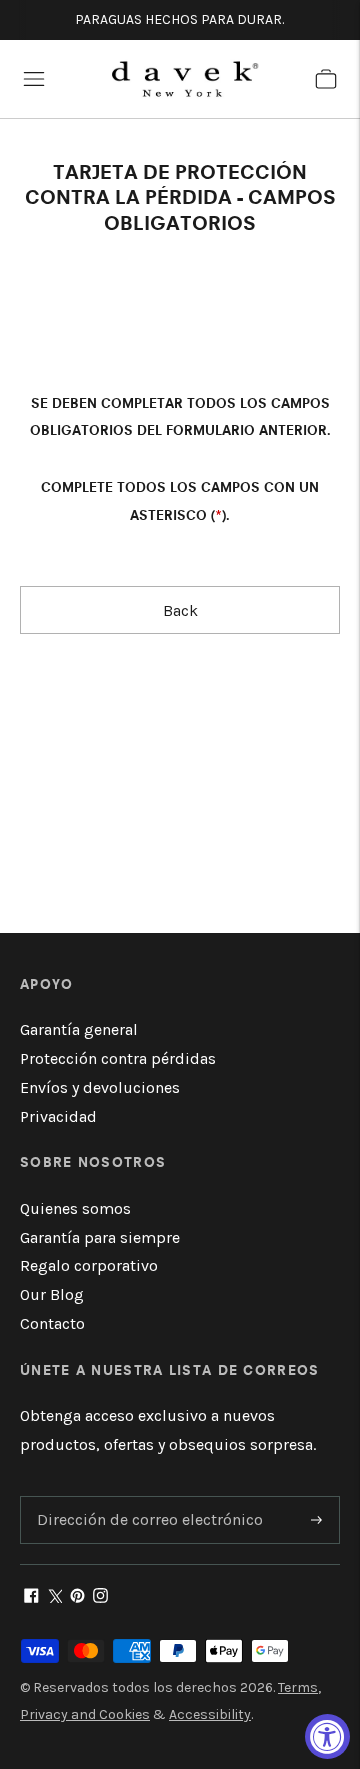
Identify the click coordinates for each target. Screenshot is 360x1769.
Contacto (52, 1323)
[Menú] (34, 79)
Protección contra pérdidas (118, 1058)
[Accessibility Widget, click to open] (327, 1736)
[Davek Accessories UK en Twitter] (54, 1597)
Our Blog (52, 1294)
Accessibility (210, 1714)
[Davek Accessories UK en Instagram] (100, 1597)
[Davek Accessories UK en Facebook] (31, 1597)
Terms (298, 1687)
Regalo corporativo (89, 1265)
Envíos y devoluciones (100, 1087)
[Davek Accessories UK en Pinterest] (77, 1597)
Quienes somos (75, 1208)
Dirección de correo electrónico (141, 1497)
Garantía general (79, 1029)
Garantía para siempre (100, 1237)
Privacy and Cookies (85, 1714)
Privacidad (58, 1116)
